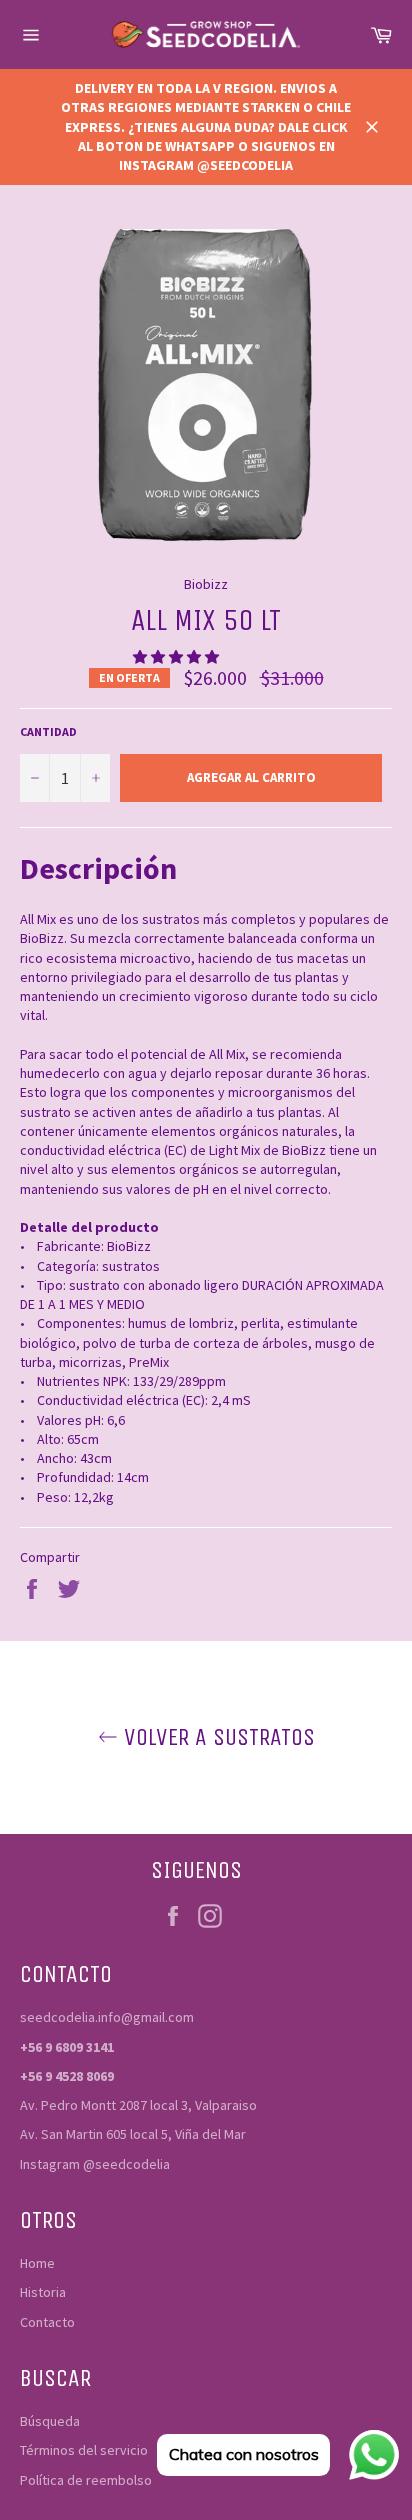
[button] (177, 657)
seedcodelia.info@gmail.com (107, 2017)
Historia (43, 2292)
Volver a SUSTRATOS (216, 1737)
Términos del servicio (84, 2450)
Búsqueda (50, 2421)
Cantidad (48, 731)
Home (37, 2263)
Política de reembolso (86, 2480)
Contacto (47, 2322)
